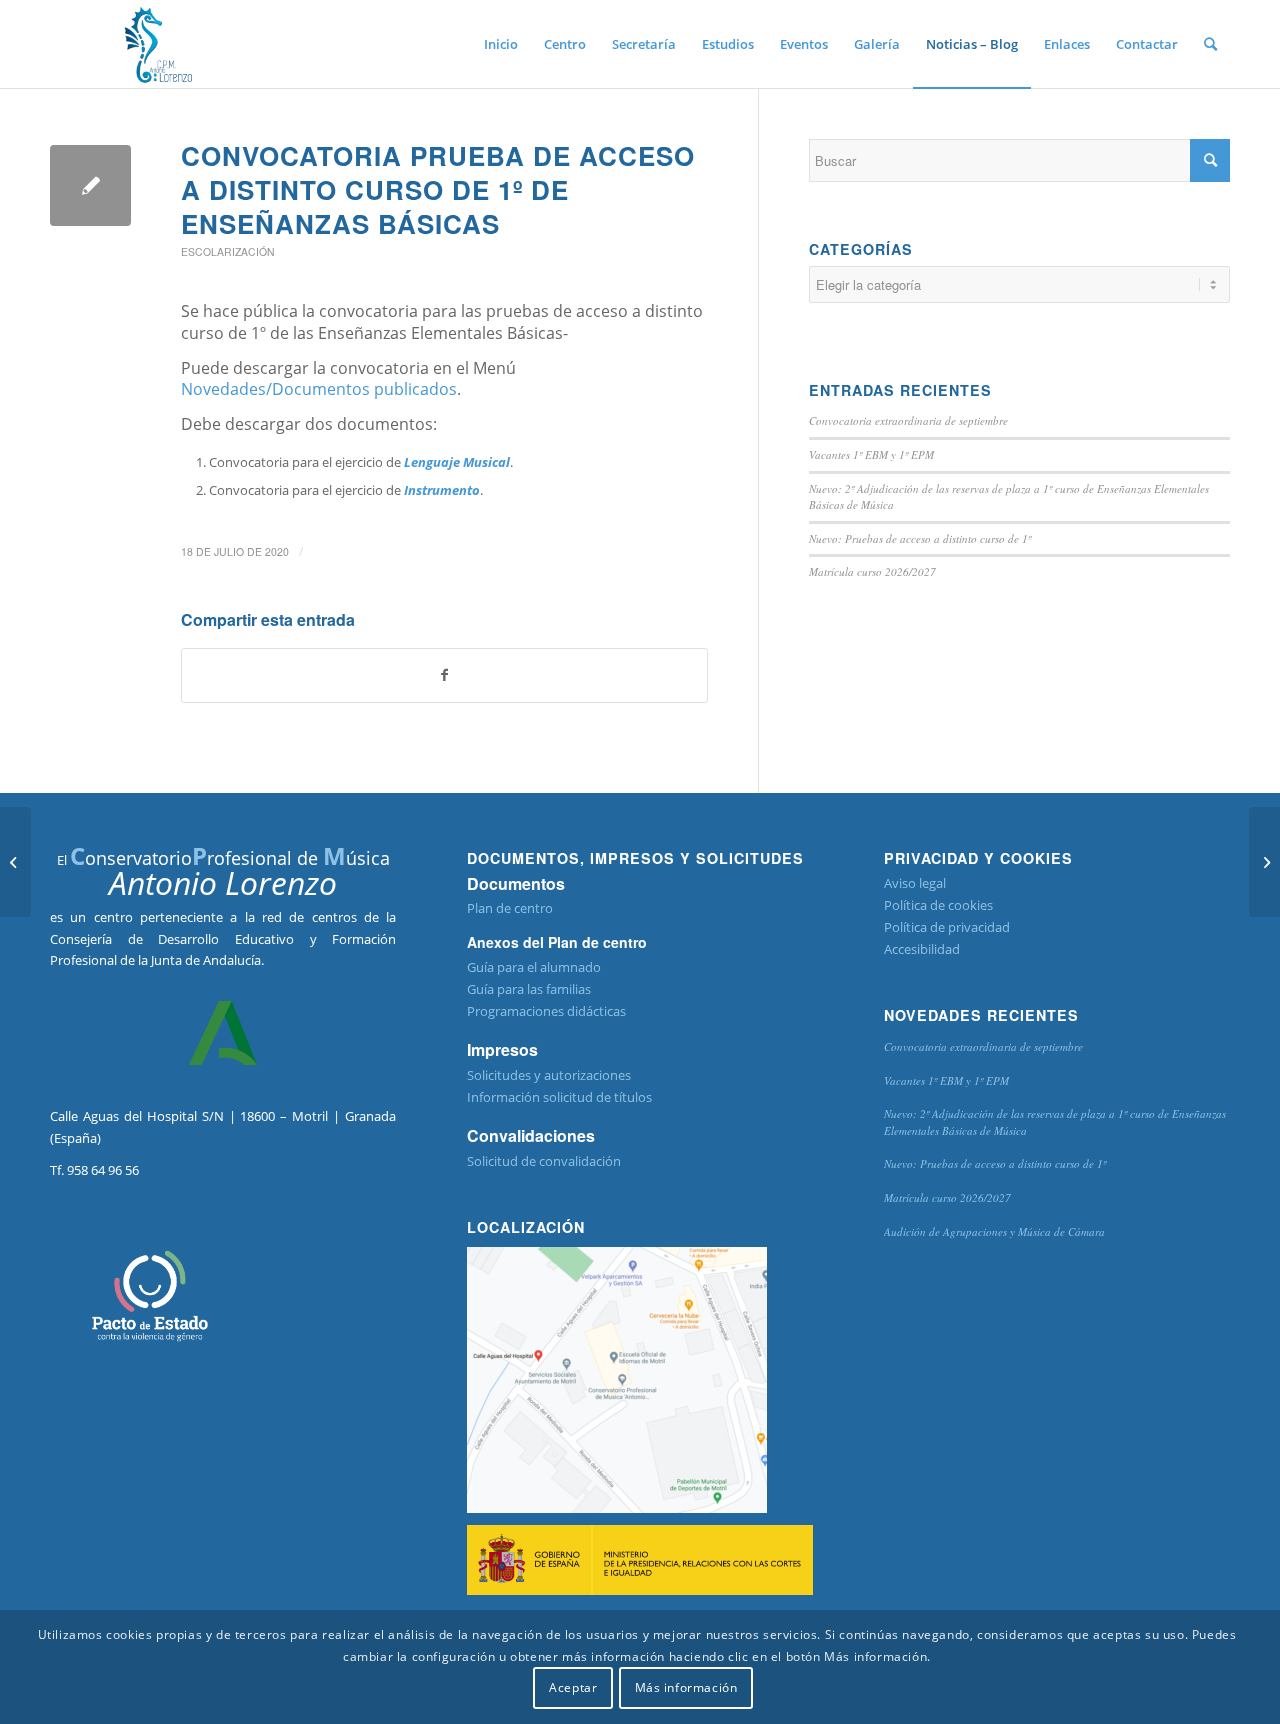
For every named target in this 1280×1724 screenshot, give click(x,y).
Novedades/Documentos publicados (319, 389)
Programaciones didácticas (546, 1011)
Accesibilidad (922, 949)
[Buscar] (1210, 44)
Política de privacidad (947, 927)
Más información (686, 1688)
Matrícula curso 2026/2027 (872, 571)
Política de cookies (938, 905)
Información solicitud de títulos (559, 1097)
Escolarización (228, 251)
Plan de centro (510, 908)
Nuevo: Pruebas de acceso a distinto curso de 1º (920, 538)
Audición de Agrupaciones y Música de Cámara (994, 1231)
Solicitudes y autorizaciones (549, 1075)
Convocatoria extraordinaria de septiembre (908, 420)
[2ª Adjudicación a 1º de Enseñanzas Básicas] (15, 862)
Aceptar (573, 1688)
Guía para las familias (529, 989)
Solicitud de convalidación (544, 1161)
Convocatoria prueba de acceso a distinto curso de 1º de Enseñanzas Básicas (438, 189)
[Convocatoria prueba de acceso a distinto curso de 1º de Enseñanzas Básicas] (90, 185)
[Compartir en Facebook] (444, 675)
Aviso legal (915, 883)
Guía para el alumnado (534, 967)
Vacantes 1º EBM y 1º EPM (871, 454)
